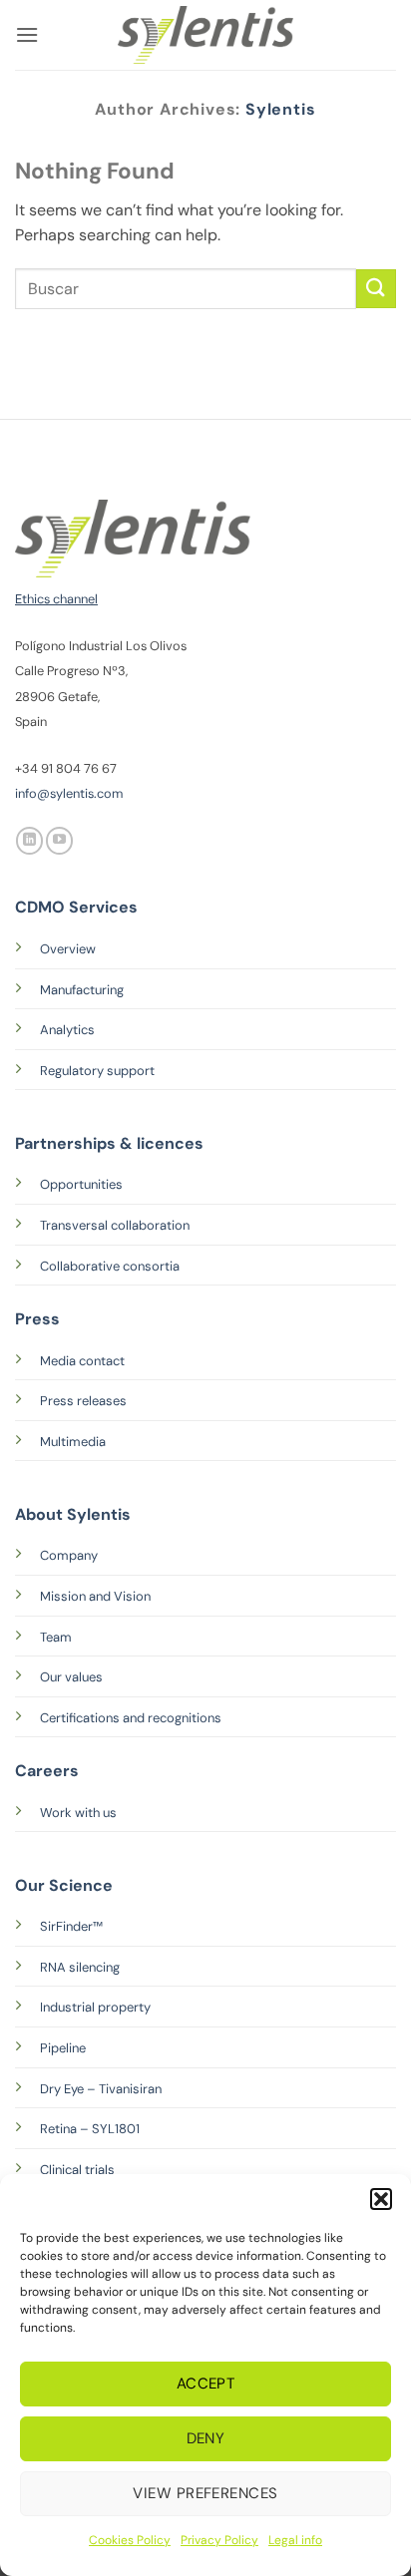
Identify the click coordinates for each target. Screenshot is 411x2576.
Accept (206, 2384)
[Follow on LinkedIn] (29, 841)
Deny (206, 2438)
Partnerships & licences (109, 1143)
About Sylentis (73, 1514)
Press (37, 1319)
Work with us (78, 1813)
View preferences (205, 2493)
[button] (381, 2199)
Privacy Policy (219, 2540)
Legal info (295, 2540)
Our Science (64, 1885)
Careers (47, 1771)
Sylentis (280, 109)
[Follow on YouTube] (59, 841)
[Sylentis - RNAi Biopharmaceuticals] (205, 35)
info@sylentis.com (69, 793)
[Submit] (376, 289)
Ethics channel (56, 599)
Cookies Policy (130, 2540)
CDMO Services (76, 907)
